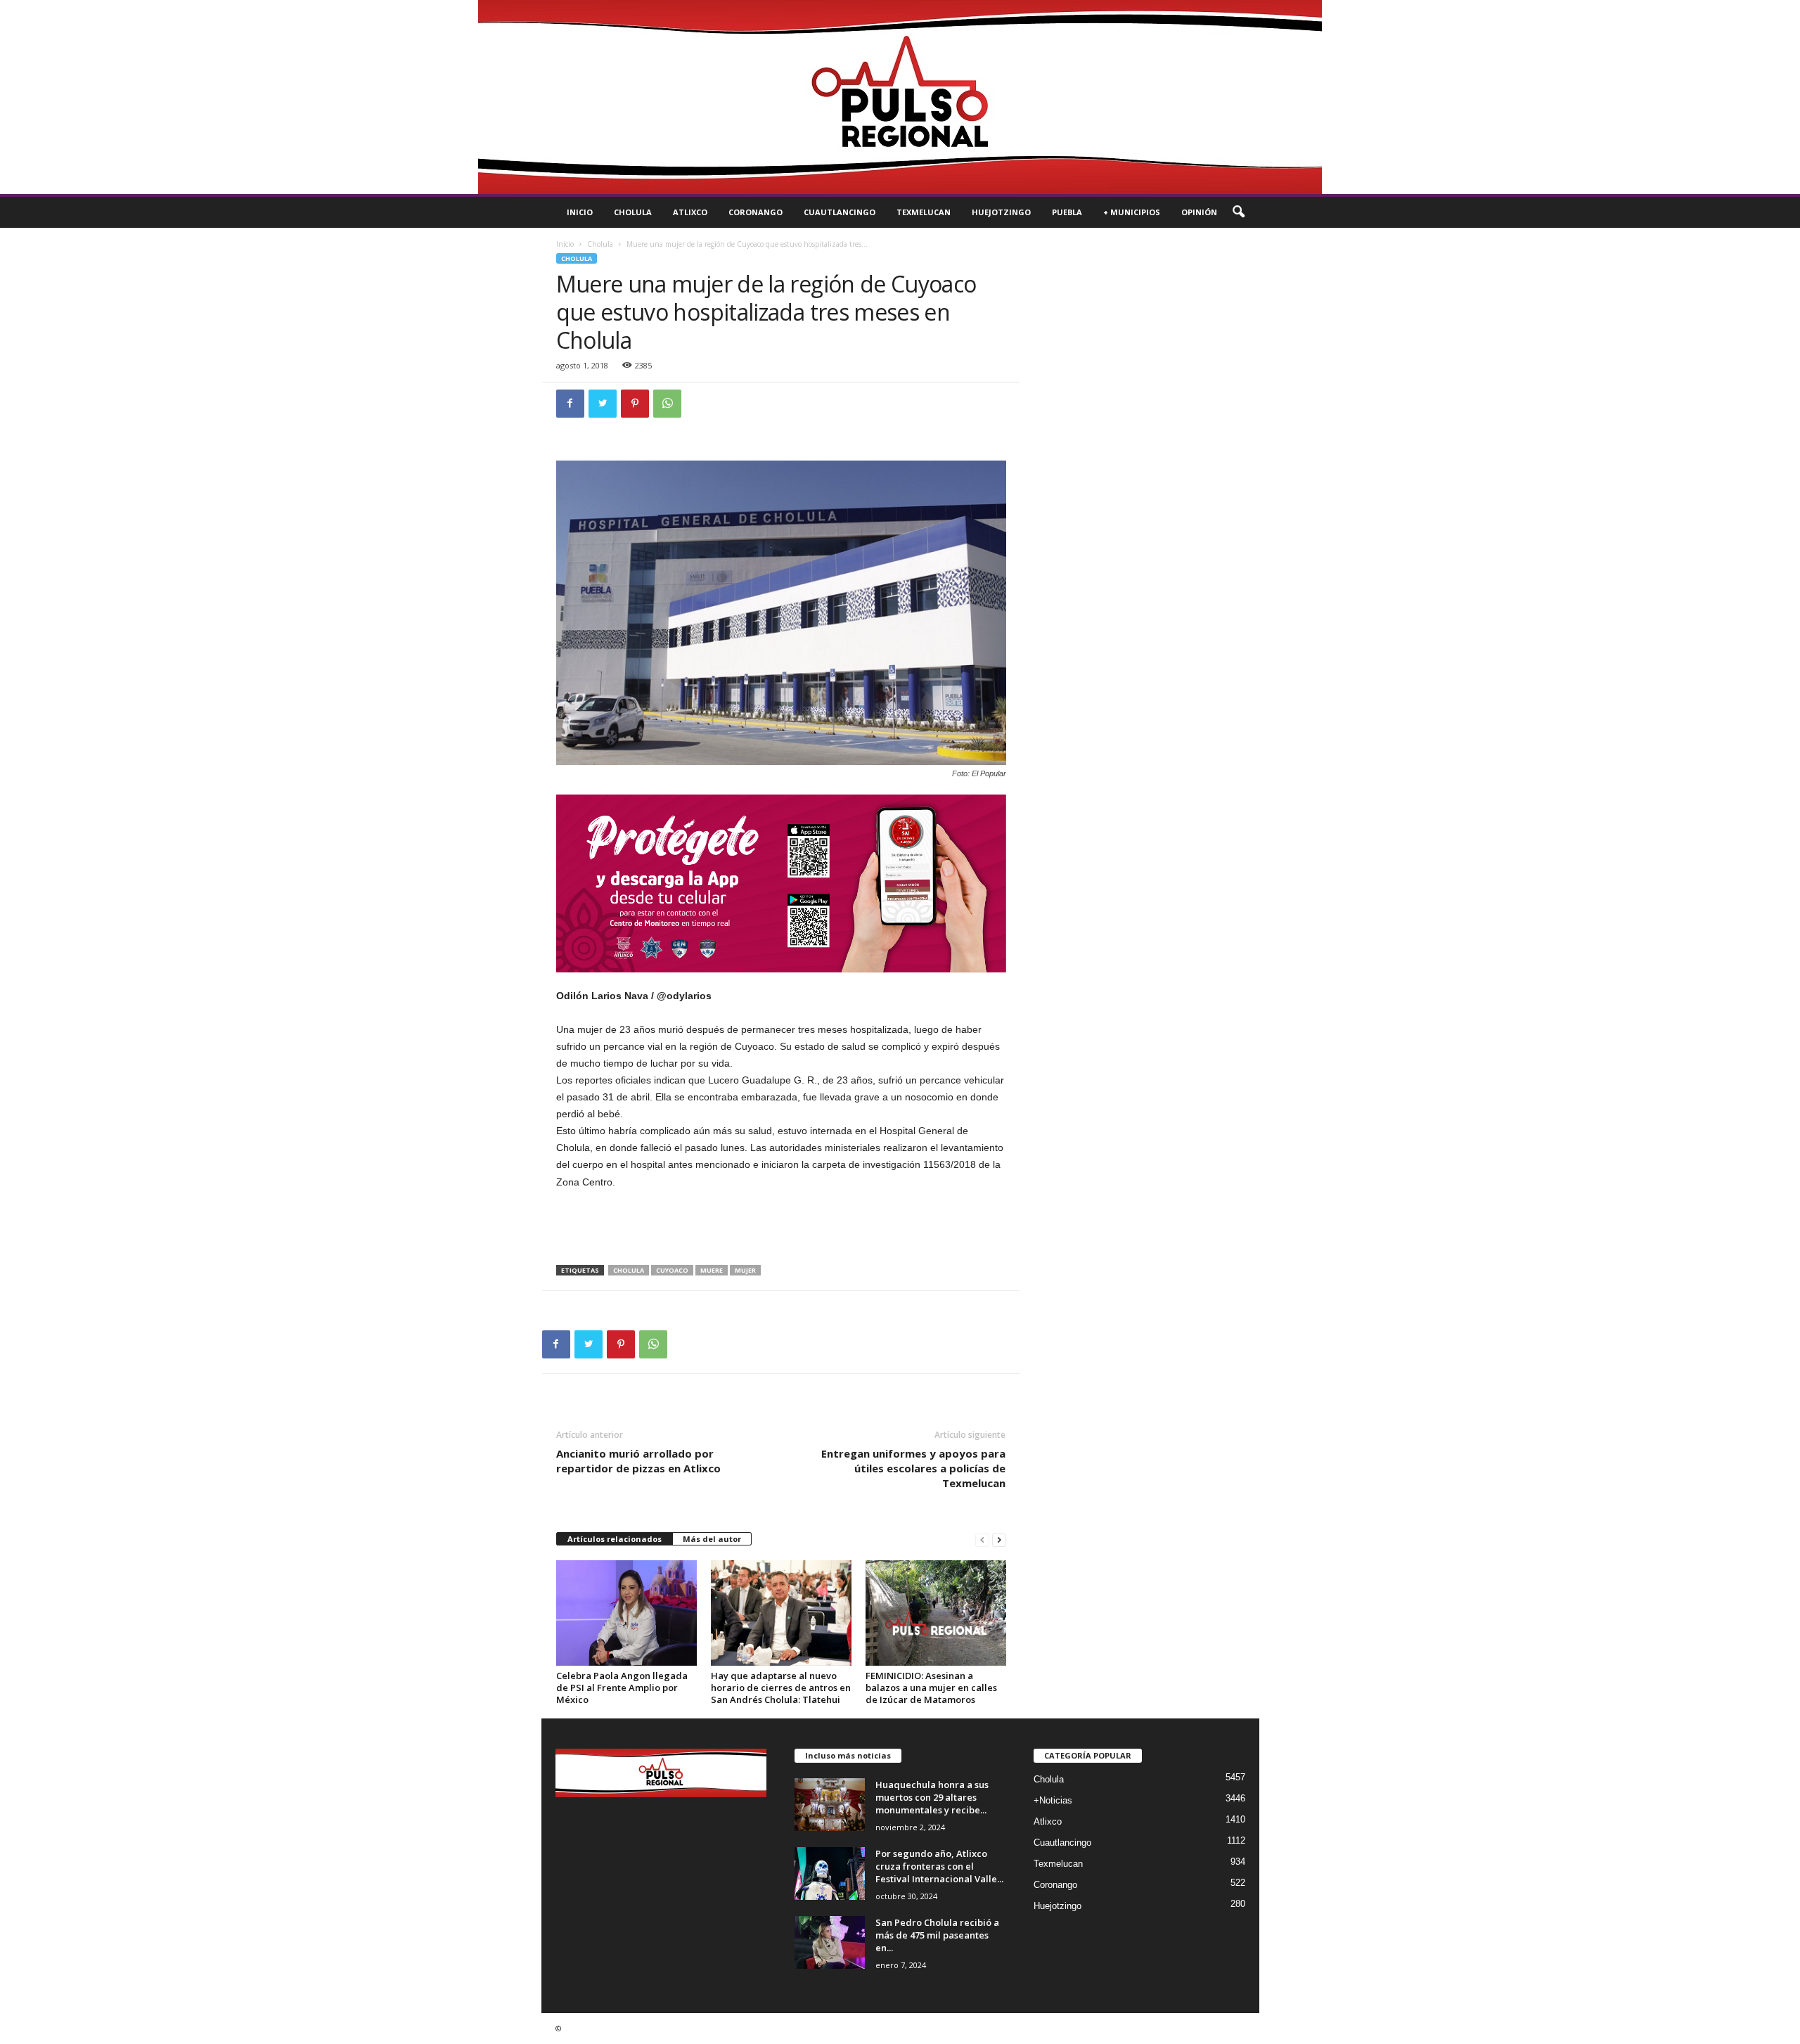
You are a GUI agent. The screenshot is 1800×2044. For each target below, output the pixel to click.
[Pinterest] (635, 404)
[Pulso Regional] (900, 97)
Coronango (756, 212)
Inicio (580, 212)
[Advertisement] (781, 1228)
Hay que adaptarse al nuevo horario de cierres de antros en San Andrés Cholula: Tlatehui (781, 1688)
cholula (629, 1270)
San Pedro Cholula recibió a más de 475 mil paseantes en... (937, 1935)
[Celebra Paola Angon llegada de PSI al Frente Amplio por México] (626, 1613)
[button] (1238, 212)
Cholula (633, 212)
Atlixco (690, 212)
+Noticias (1053, 1800)
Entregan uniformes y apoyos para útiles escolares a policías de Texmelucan (913, 1468)
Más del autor (712, 1539)
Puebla (1067, 212)
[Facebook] (570, 404)
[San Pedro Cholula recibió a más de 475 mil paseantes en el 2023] (830, 1942)
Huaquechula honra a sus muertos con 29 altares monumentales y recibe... (932, 1797)
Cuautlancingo (840, 212)
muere (712, 1270)
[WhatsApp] (667, 404)
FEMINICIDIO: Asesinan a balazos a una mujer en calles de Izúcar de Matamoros (931, 1688)
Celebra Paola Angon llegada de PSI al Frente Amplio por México (622, 1688)
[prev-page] (982, 1540)
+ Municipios (1132, 212)
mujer (745, 1270)
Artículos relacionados (615, 1539)
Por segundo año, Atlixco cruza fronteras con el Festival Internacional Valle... (939, 1866)
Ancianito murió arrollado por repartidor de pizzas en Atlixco (638, 1461)
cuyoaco (672, 1270)
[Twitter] (603, 404)
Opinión (1199, 212)
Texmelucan (924, 212)
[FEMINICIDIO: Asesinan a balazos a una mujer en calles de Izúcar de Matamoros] (936, 1613)
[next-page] (999, 1540)
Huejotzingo (1001, 212)
